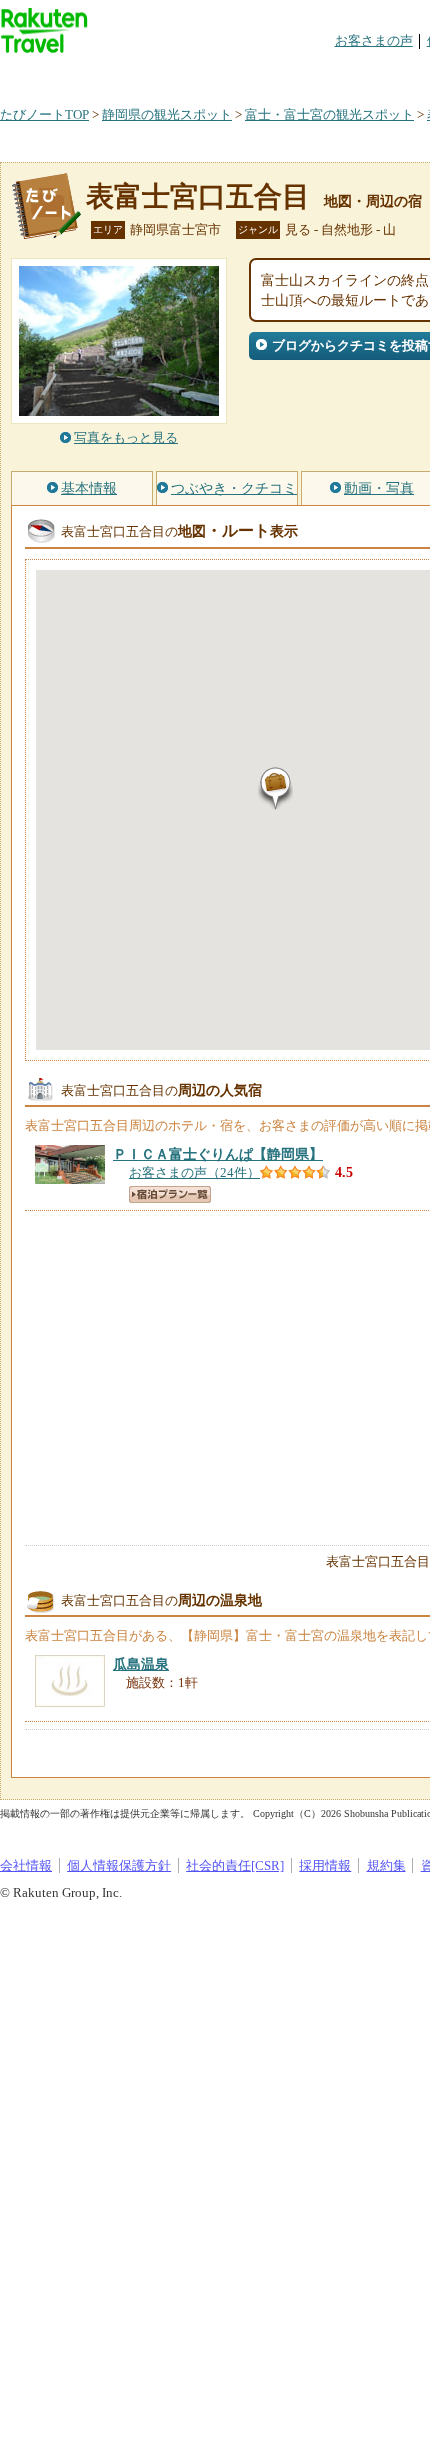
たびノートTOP (44, 114)
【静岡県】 (218, 1154)
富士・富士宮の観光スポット (329, 114)
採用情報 (325, 1865)
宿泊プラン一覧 (170, 1194)
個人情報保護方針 (119, 1865)
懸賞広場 (234, 74)
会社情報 (26, 1865)
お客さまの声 (374, 40)
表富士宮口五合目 (198, 196)
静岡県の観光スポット (167, 114)
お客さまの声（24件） (194, 1172)
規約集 (386, 1865)
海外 (152, 74)
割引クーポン (316, 74)
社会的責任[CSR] (235, 1865)
